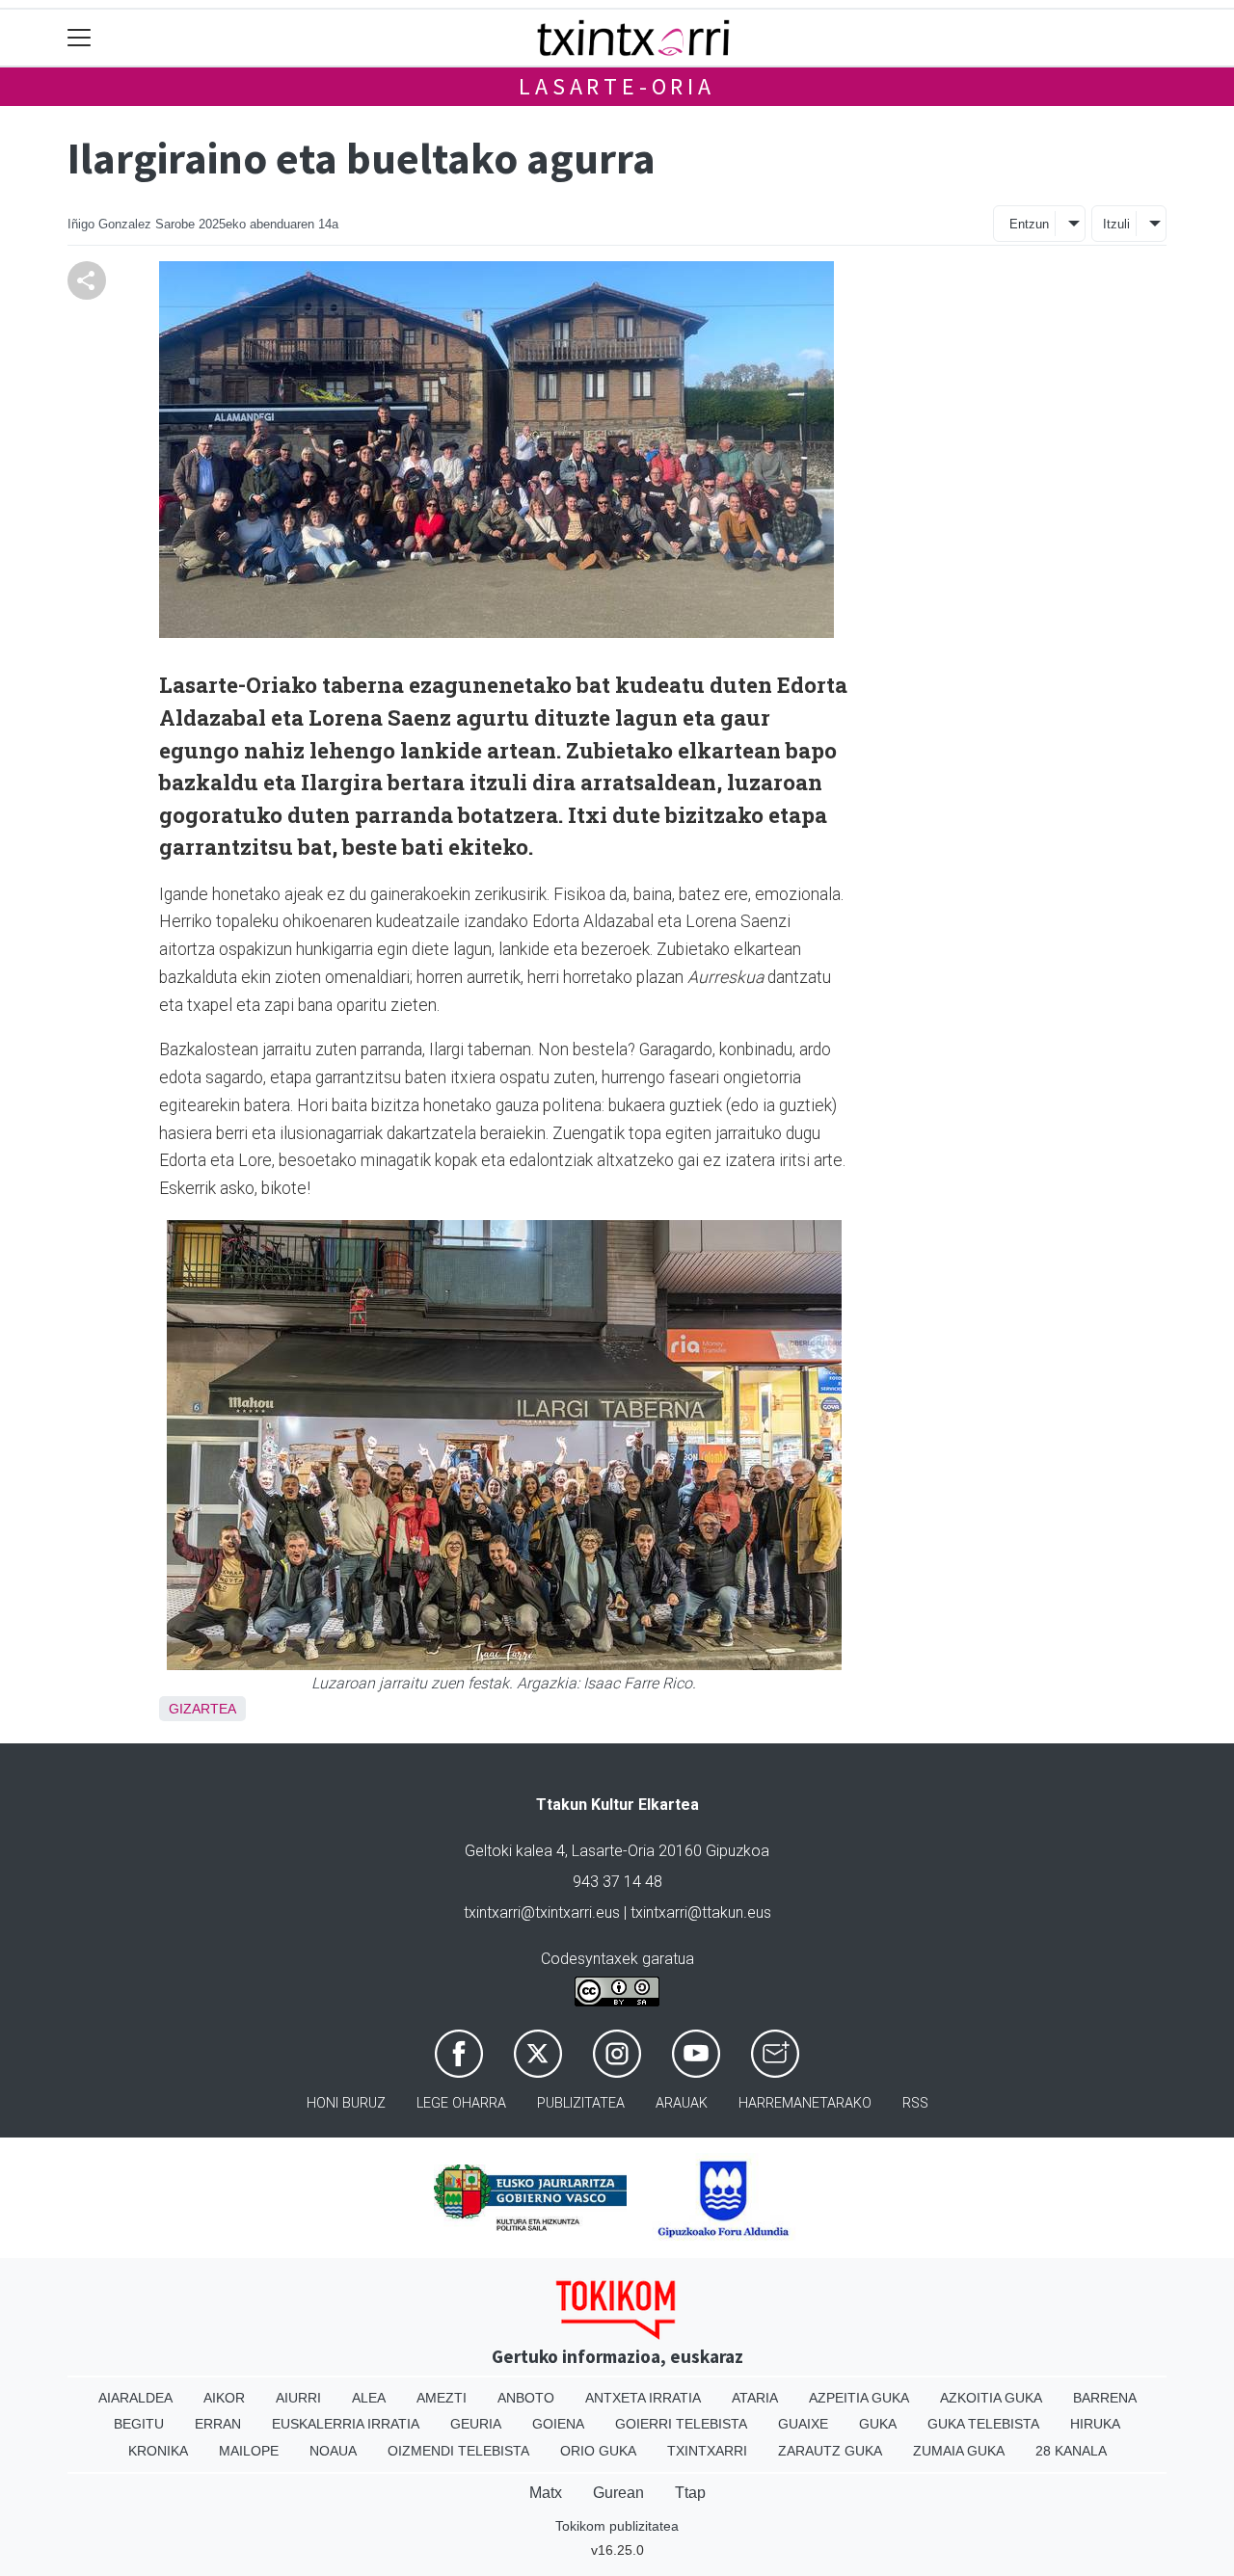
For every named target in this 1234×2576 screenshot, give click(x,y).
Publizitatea (581, 2103)
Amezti (442, 2398)
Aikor (224, 2398)
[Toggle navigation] (80, 38)
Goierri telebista (681, 2424)
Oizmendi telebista (458, 2451)
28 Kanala (1071, 2451)
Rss (915, 2103)
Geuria (476, 2424)
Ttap (690, 2493)
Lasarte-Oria (617, 86)
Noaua (333, 2451)
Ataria (755, 2398)
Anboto (526, 2398)
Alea (369, 2398)
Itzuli (1116, 224)
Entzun (1029, 224)
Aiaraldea (135, 2398)
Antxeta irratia (643, 2398)
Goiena (558, 2424)
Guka (878, 2424)
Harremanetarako (805, 2103)
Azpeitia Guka (859, 2398)
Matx (546, 2493)
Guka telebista (983, 2424)
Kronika (158, 2451)
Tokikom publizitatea (617, 2526)
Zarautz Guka (830, 2451)
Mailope (249, 2451)
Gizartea (202, 1709)
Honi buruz (346, 2103)
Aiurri (298, 2398)
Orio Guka (598, 2451)
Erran (218, 2424)
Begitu (139, 2424)
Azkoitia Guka (991, 2398)
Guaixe (803, 2424)
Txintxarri (707, 2451)
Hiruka (1095, 2424)
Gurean (618, 2493)
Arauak (682, 2103)
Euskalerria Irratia (346, 2424)
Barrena (1105, 2398)
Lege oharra (461, 2103)
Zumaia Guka (959, 2451)
